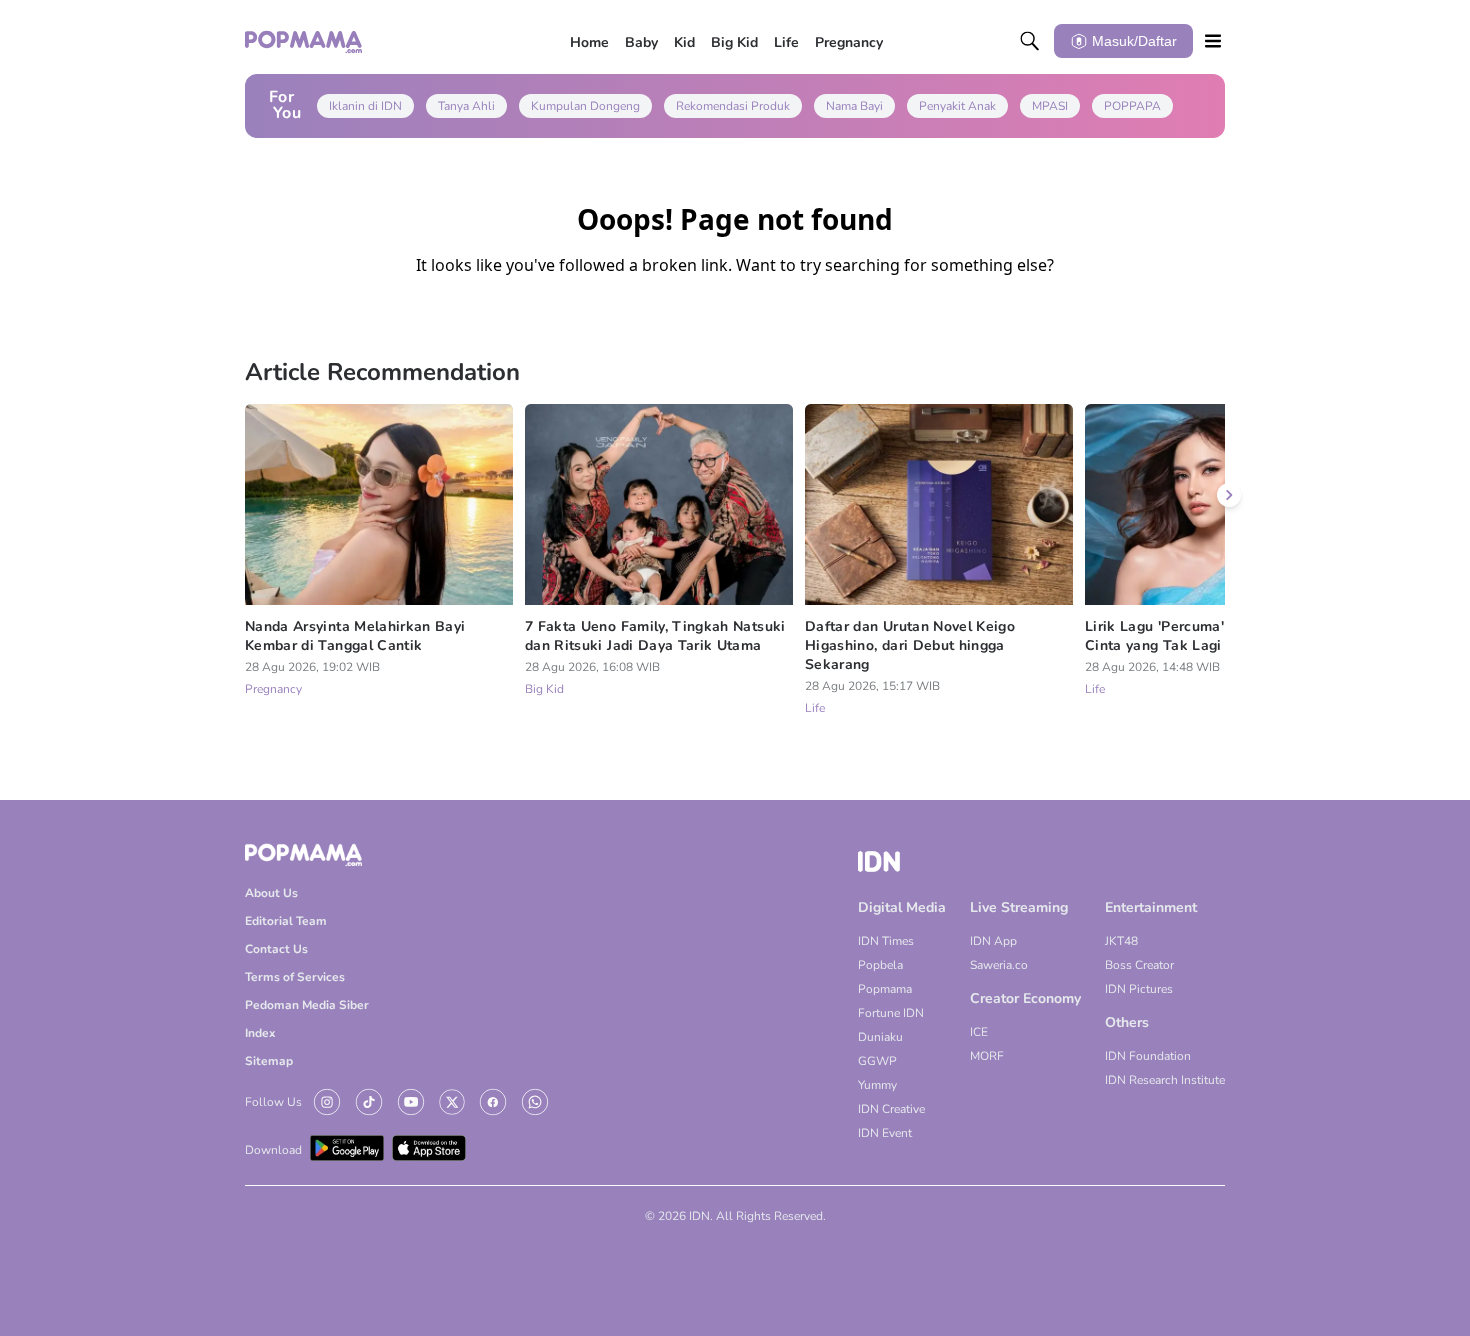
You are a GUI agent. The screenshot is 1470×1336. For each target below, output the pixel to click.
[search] (1030, 41)
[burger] (1213, 41)
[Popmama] (304, 41)
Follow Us (273, 1102)
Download (273, 1150)
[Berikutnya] (1229, 495)
